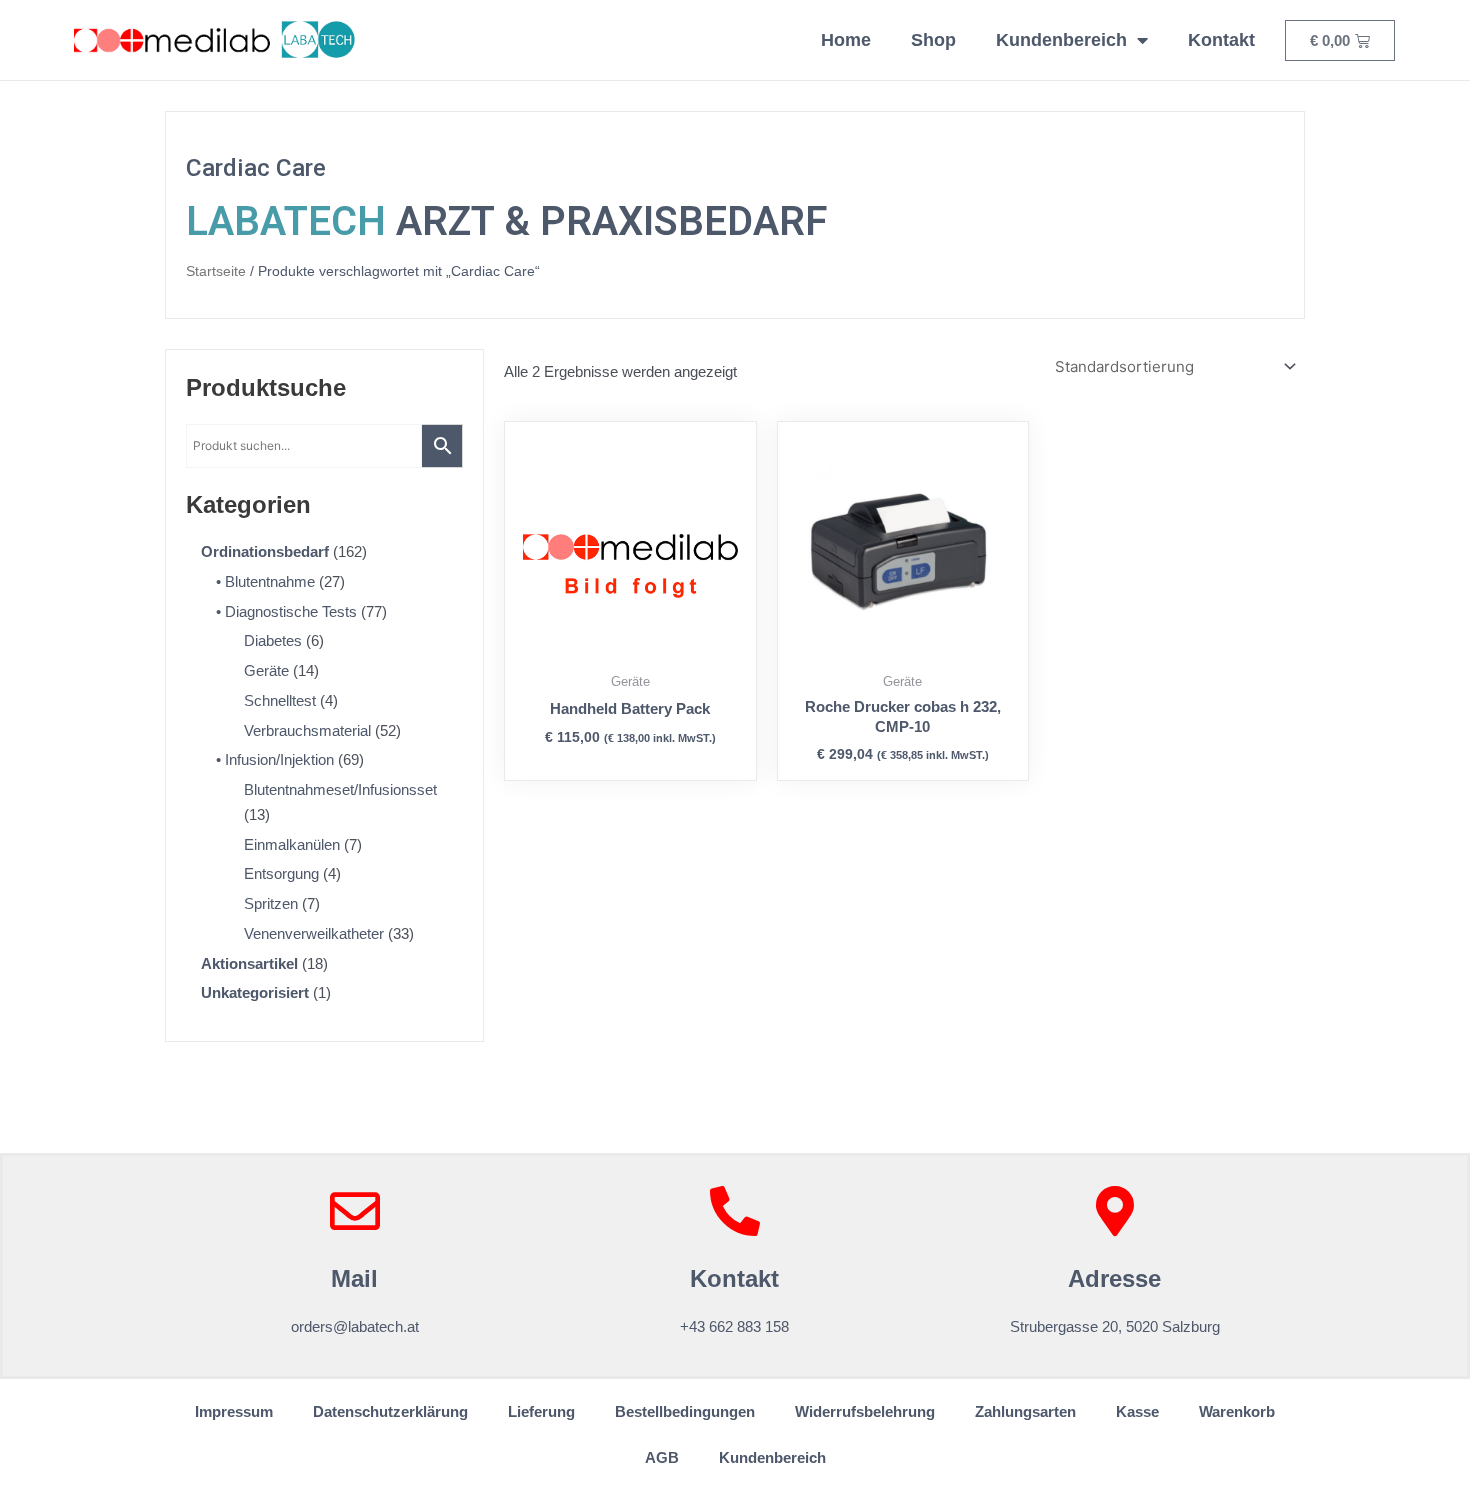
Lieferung (541, 1411)
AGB (662, 1457)
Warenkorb (1237, 1411)
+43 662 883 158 (734, 1326)
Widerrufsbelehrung (865, 1411)
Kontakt (1221, 40)
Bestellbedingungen (685, 1411)
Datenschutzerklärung (390, 1411)
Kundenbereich (1061, 40)
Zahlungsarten (1025, 1411)
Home (846, 40)
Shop (933, 40)
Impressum (234, 1411)
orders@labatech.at (355, 1326)
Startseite (216, 271)
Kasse (1137, 1411)
